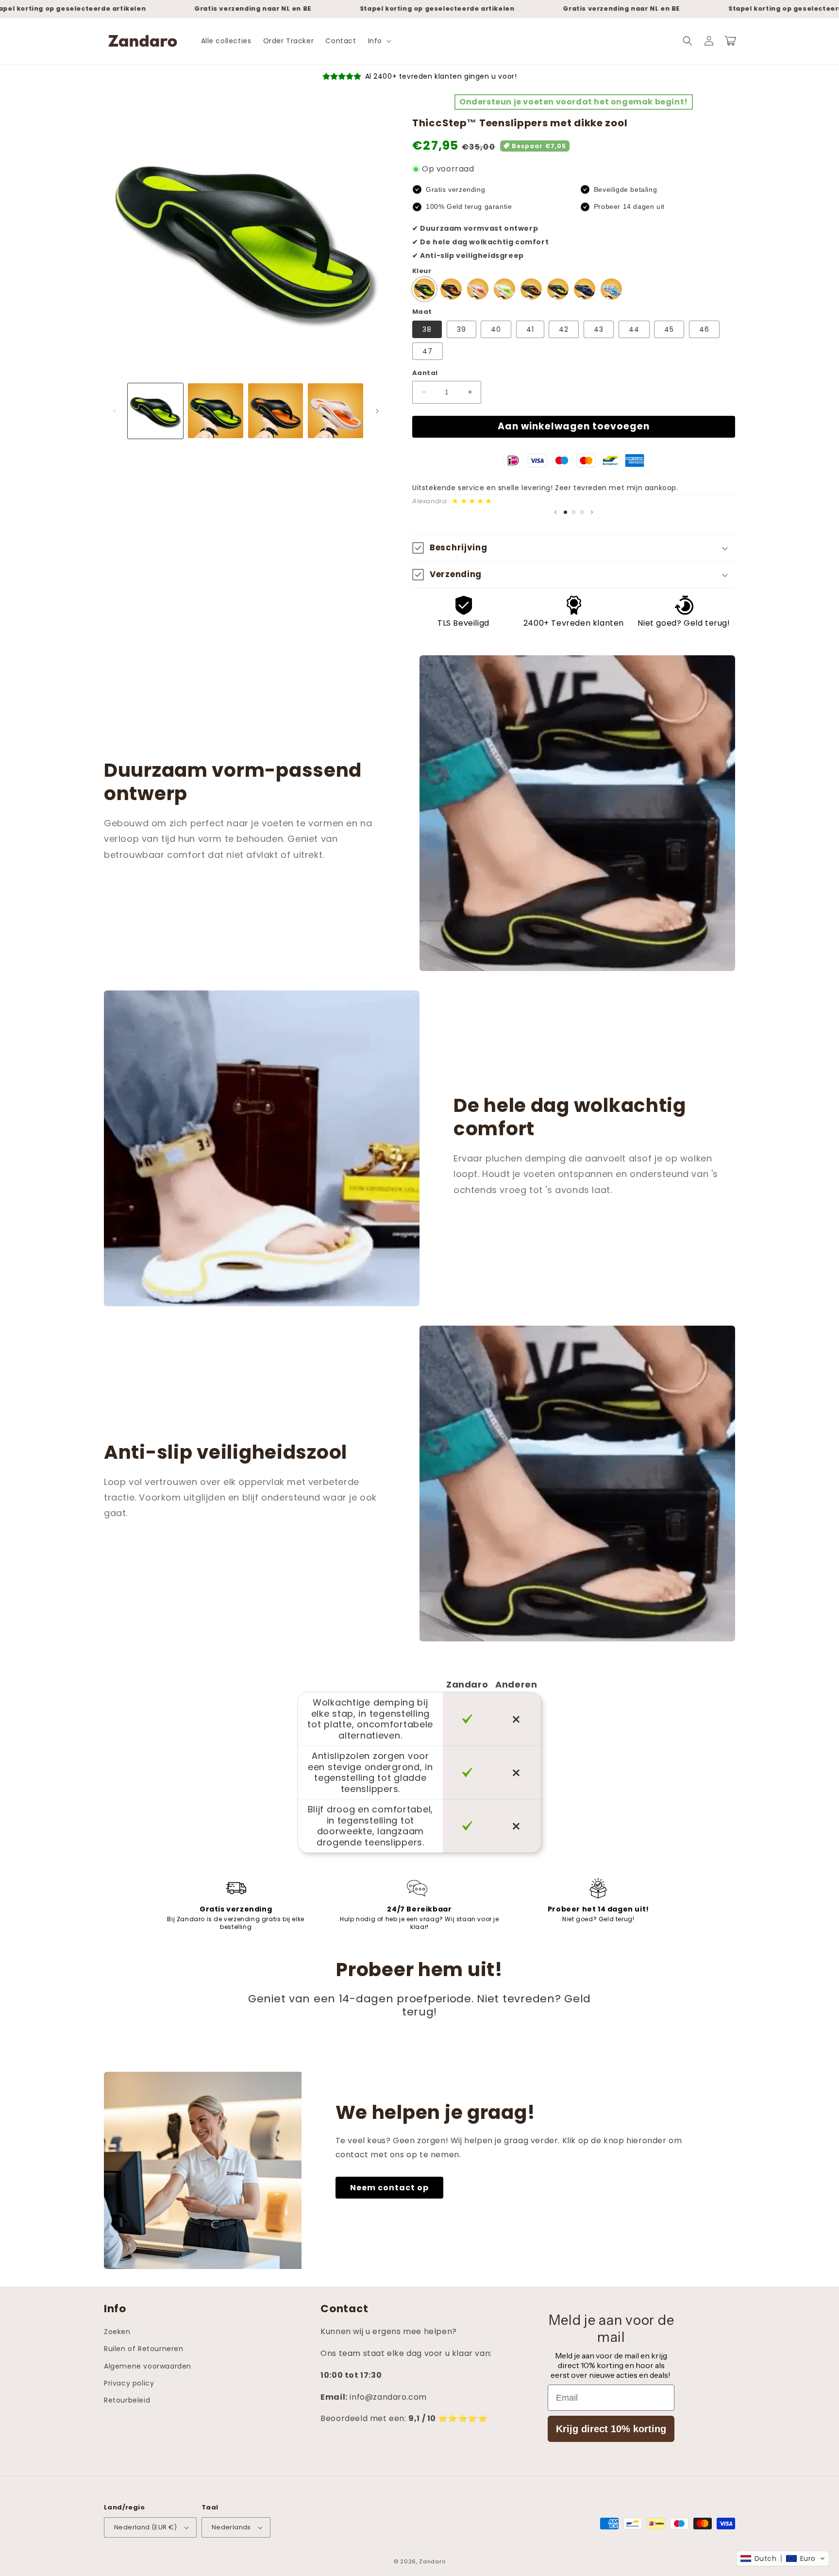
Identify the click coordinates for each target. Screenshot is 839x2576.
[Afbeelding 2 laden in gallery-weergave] (216, 411)
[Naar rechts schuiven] (377, 411)
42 (564, 329)
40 (496, 329)
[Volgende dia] (592, 512)
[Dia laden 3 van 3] (582, 512)
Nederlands (231, 2527)
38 (427, 329)
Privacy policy (129, 2383)
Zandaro (432, 2561)
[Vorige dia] (555, 512)
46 (704, 329)
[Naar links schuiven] (115, 411)
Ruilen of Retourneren (144, 2349)
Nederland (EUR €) (146, 2527)
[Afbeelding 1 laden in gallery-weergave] (155, 411)
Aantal (425, 373)
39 (461, 329)
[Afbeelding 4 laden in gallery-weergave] (336, 411)
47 (428, 351)
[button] (379, 41)
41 (530, 329)
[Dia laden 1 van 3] (565, 512)
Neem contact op (389, 2188)
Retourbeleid (127, 2400)
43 (599, 329)
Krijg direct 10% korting (611, 2429)
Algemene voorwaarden (148, 2366)
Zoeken (117, 2332)
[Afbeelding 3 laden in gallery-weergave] (276, 411)
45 (669, 329)
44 (634, 329)
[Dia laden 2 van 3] (574, 512)
